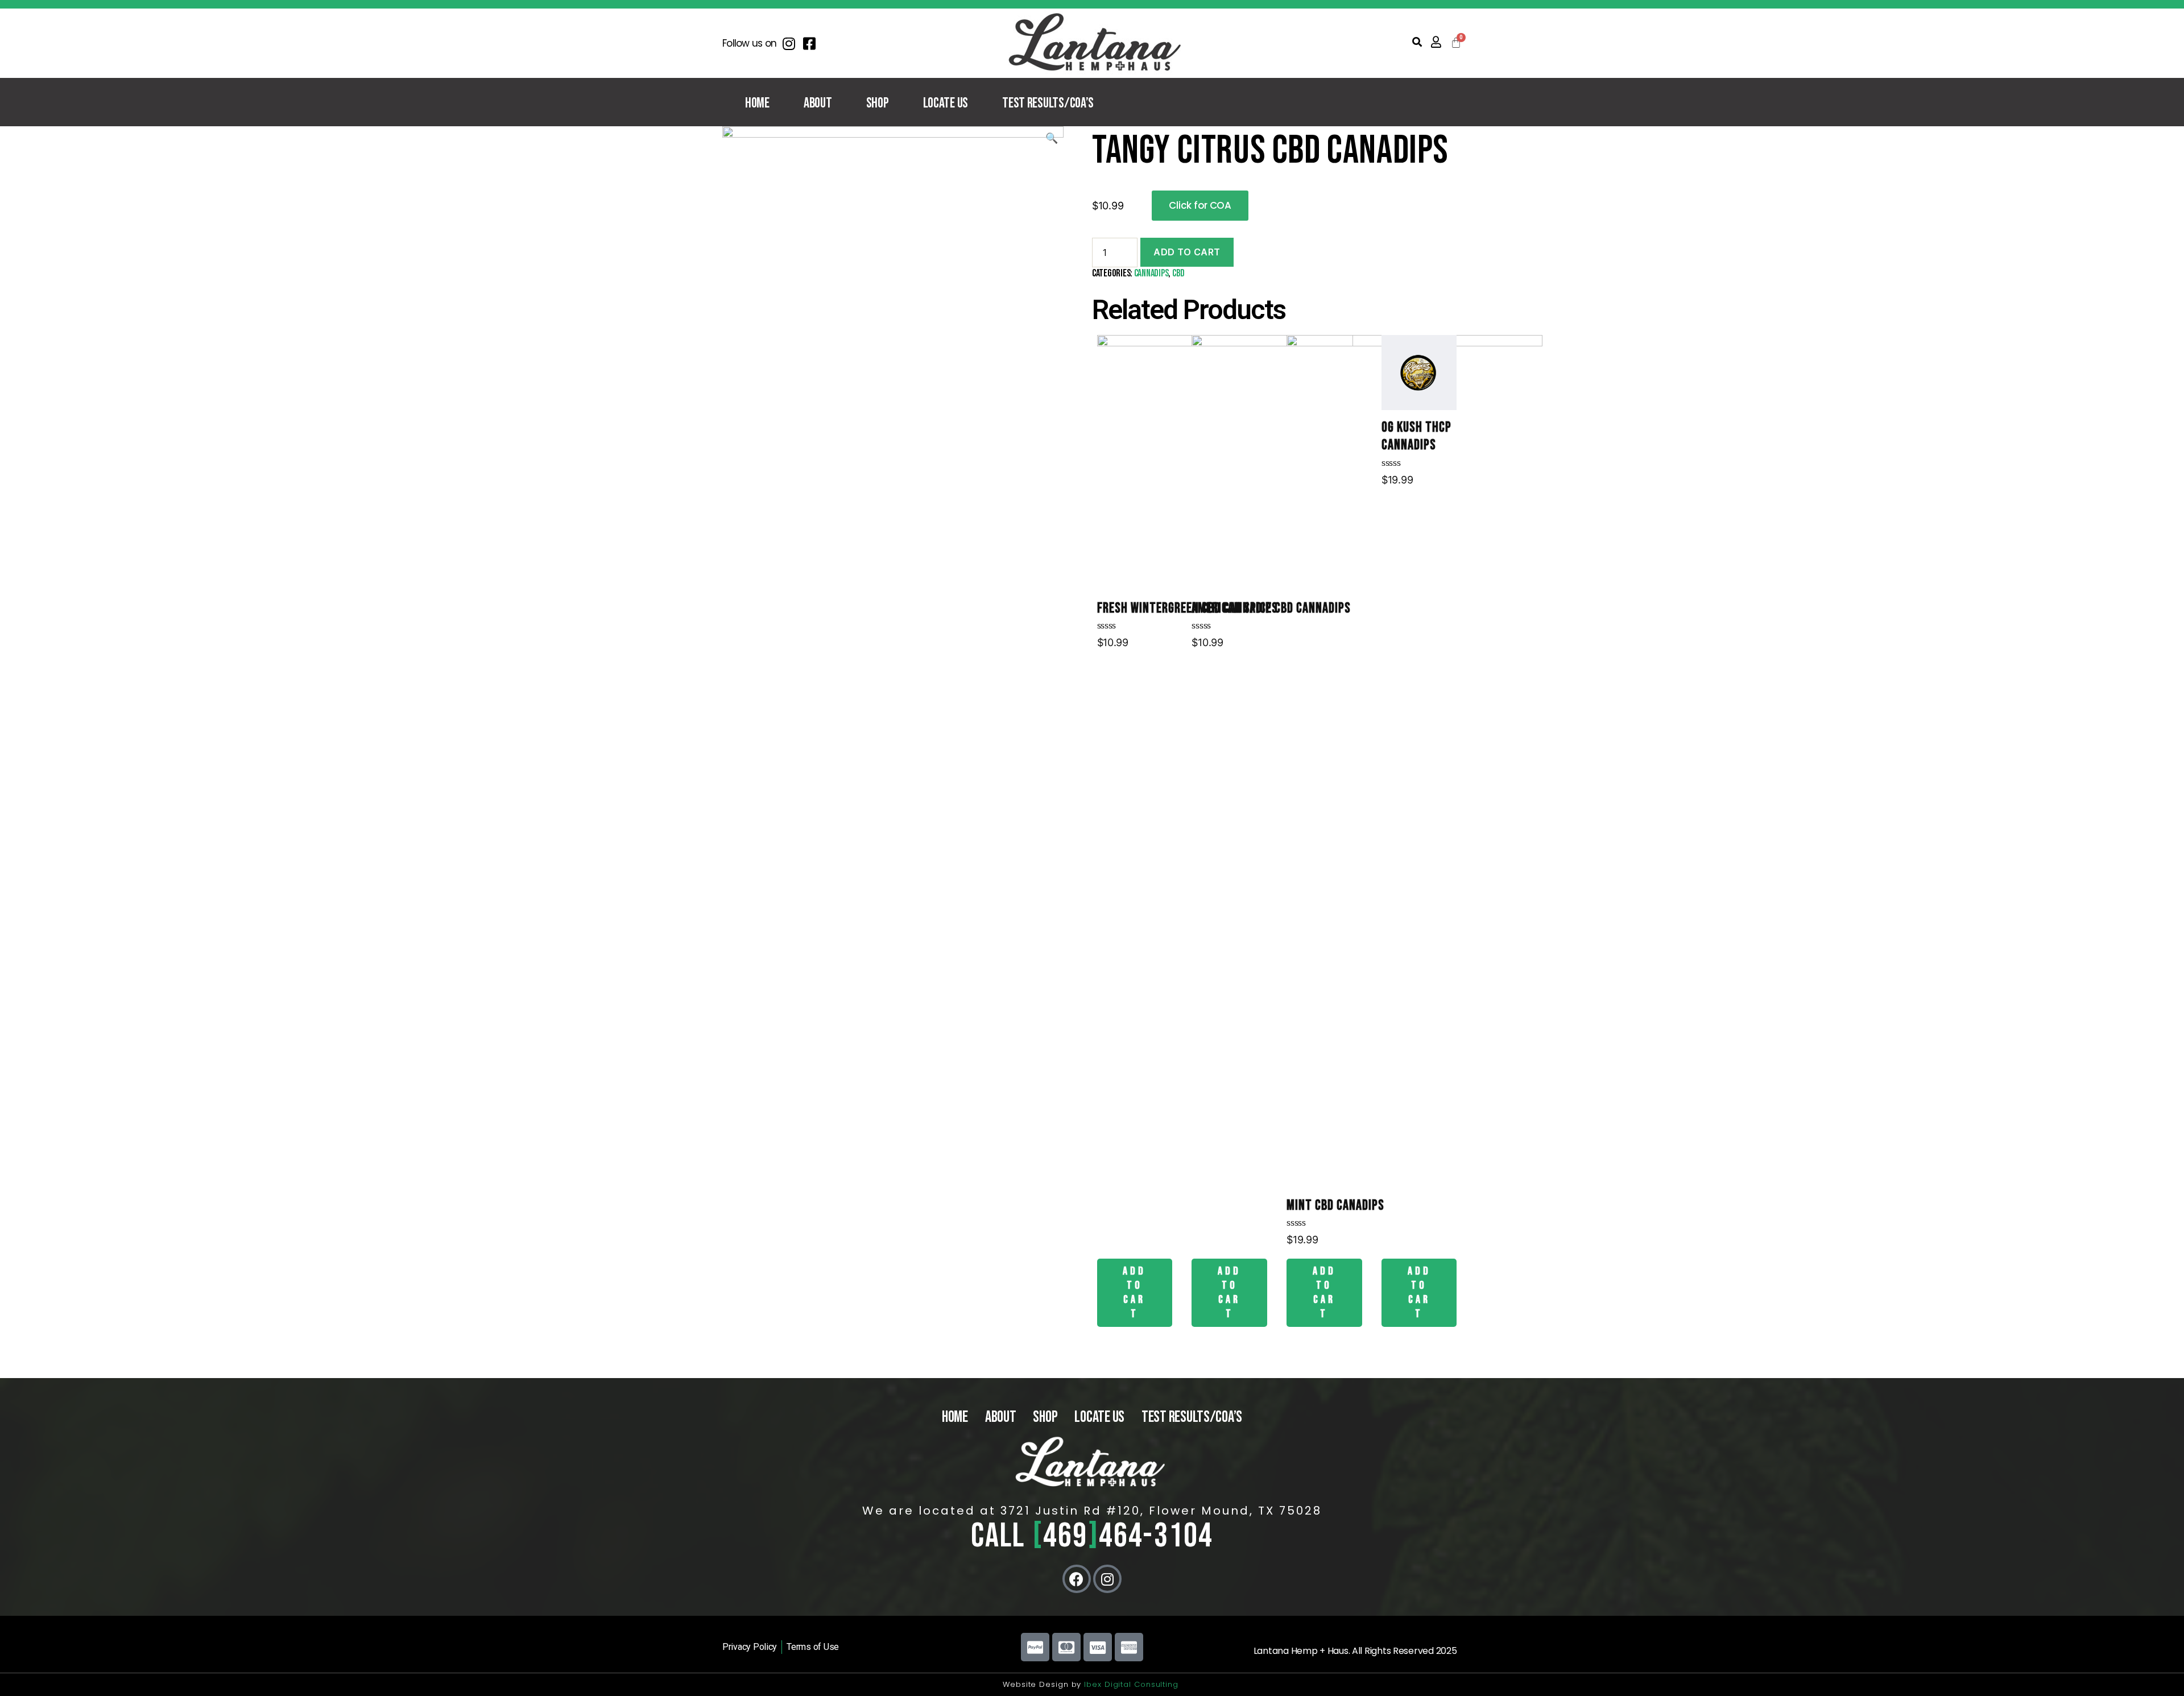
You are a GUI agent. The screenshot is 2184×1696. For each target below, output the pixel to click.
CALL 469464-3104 (1092, 1536)
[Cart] (1456, 43)
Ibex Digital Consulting (1133, 1684)
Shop (878, 103)
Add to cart (1187, 252)
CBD (1178, 273)
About (818, 103)
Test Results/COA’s (1048, 103)
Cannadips (1151, 273)
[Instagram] (1107, 1579)
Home (757, 103)
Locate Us (946, 103)
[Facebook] (1077, 1579)
